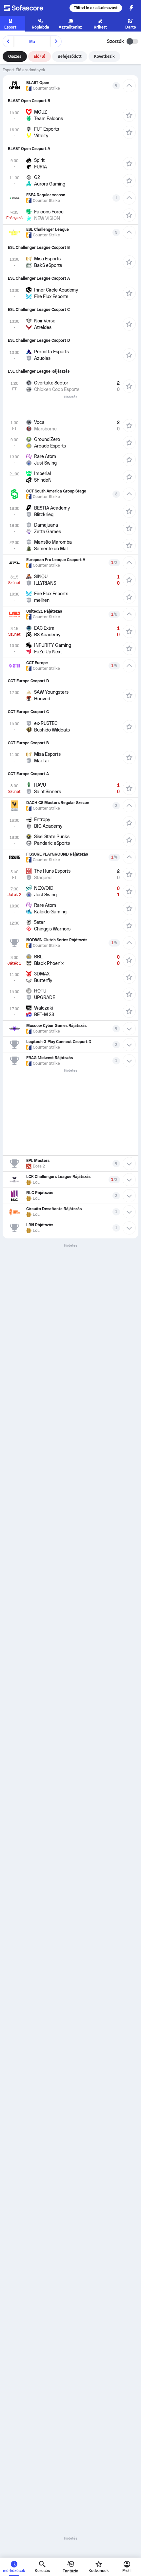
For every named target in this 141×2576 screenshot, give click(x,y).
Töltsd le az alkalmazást (96, 8)
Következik (104, 56)
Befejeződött (70, 56)
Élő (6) (40, 56)
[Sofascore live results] (28, 8)
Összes (15, 56)
